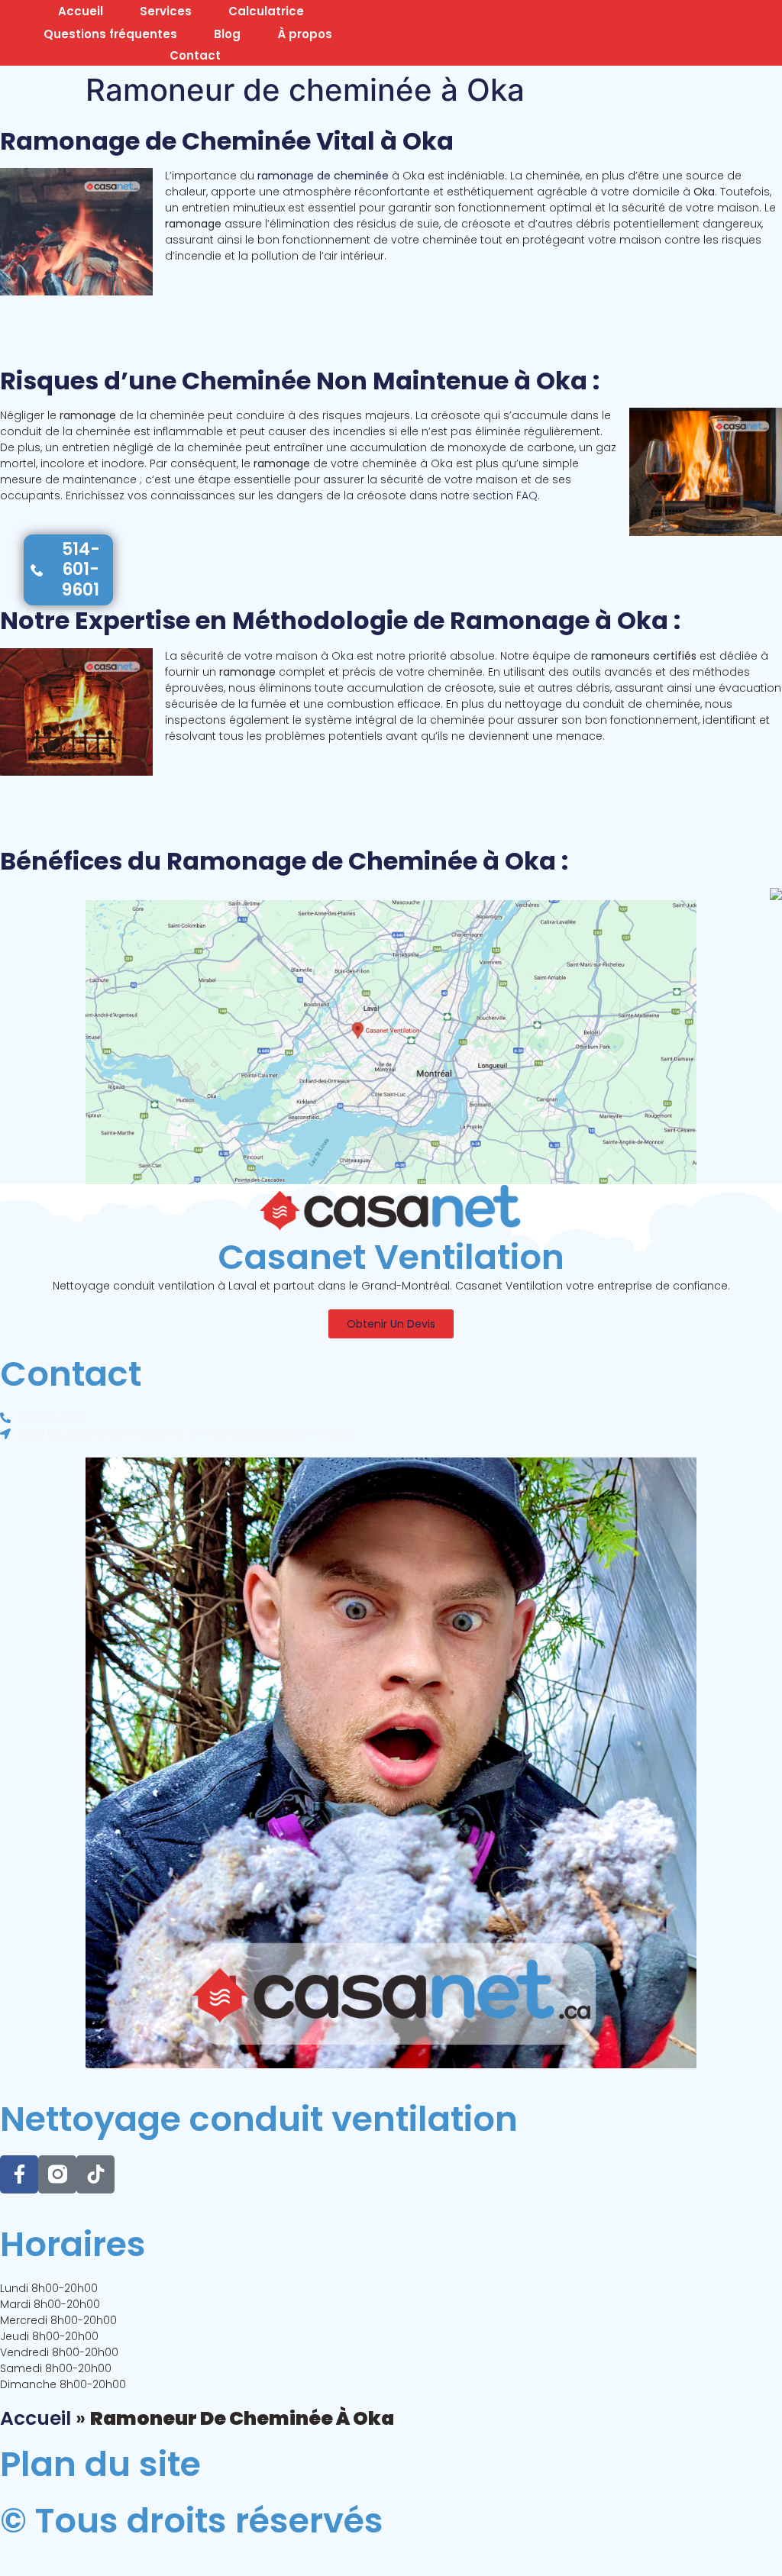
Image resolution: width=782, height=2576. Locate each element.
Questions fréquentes (110, 34)
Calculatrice (266, 11)
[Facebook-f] (19, 2174)
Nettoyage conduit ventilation (259, 2119)
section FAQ (505, 496)
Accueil (81, 11)
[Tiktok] (95, 2174)
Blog (227, 34)
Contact (195, 55)
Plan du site (100, 2464)
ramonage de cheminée (323, 176)
